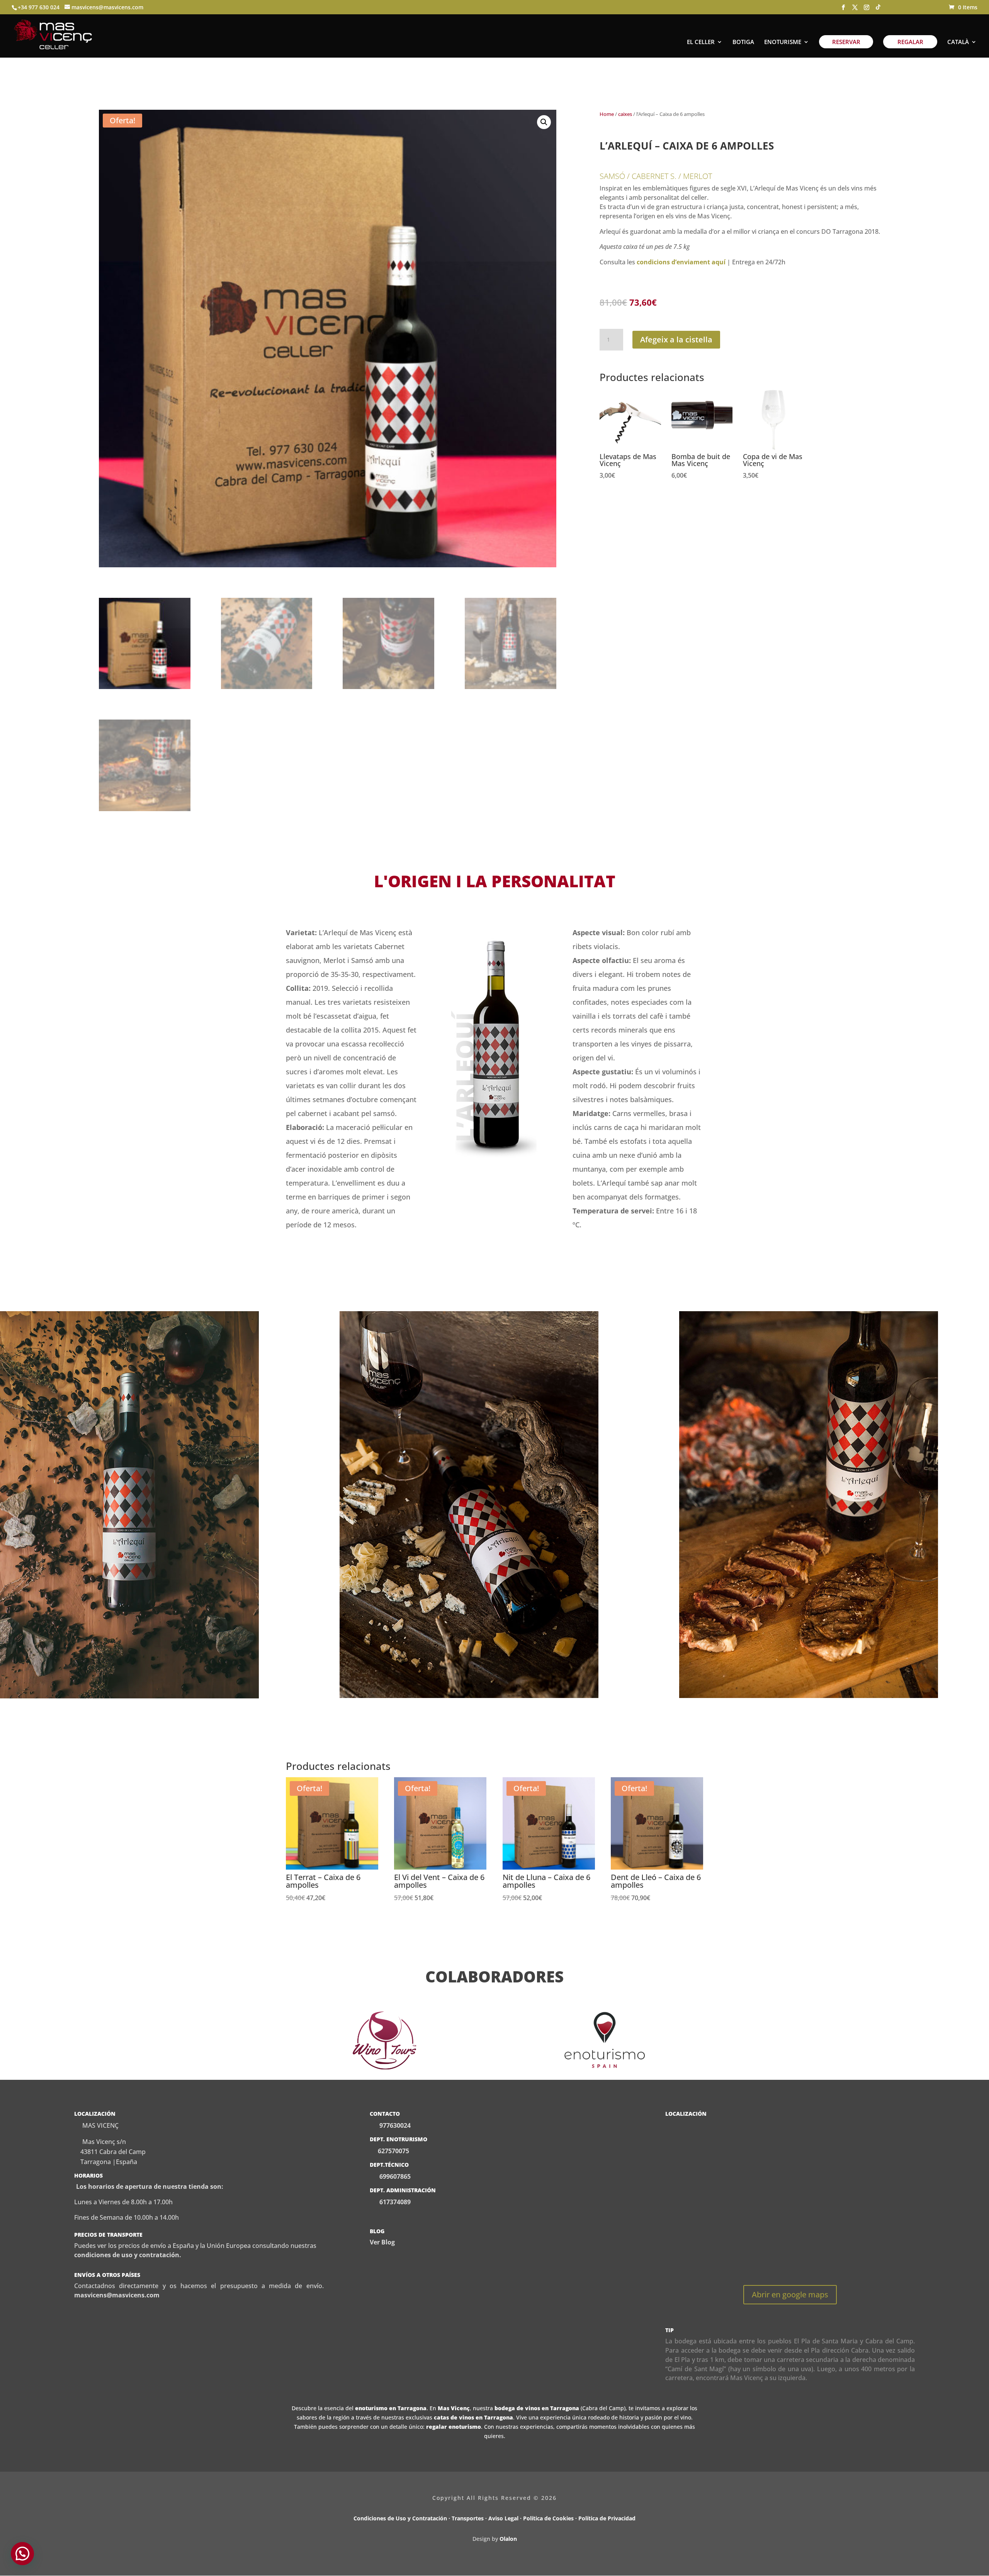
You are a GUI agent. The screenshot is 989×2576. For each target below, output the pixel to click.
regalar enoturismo (454, 2427)
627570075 (393, 2151)
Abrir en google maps (790, 2294)
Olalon (508, 2539)
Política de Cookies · (551, 2518)
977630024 (395, 2125)
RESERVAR (846, 42)
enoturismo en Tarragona (391, 2408)
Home (607, 114)
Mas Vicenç (454, 2408)
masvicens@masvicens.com (117, 2295)
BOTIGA (743, 42)
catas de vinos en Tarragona (473, 2417)
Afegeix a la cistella (676, 339)
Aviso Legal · (506, 2518)
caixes (625, 114)
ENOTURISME (783, 42)
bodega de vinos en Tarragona (537, 2408)
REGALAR (910, 42)
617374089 (394, 2202)
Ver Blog (382, 2242)
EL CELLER (701, 42)
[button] (544, 122)
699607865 (394, 2176)
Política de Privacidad (607, 2518)
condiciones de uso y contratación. (128, 2255)
